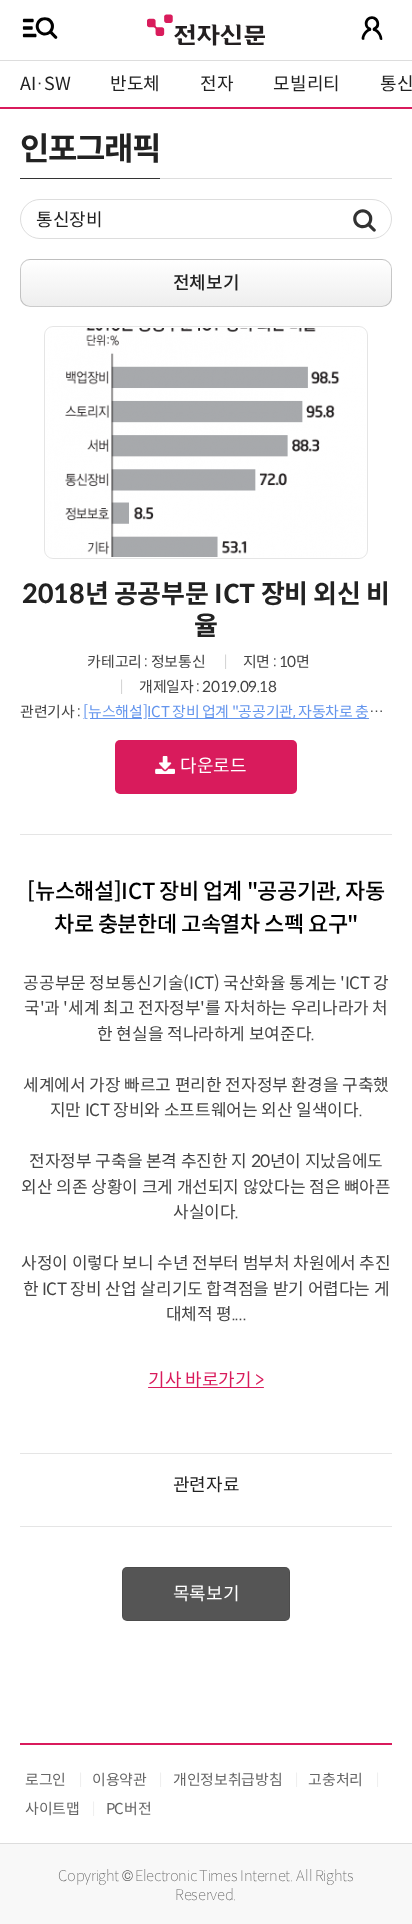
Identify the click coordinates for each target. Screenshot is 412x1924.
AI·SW (45, 84)
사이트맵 (52, 1808)
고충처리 (335, 1779)
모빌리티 (306, 84)
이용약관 (119, 1779)
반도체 (135, 84)
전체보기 (206, 283)
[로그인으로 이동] (372, 28)
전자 (216, 84)
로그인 (45, 1779)
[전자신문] (206, 27)
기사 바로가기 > (206, 1380)
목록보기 (206, 1594)
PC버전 (129, 1808)
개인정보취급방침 (227, 1779)
